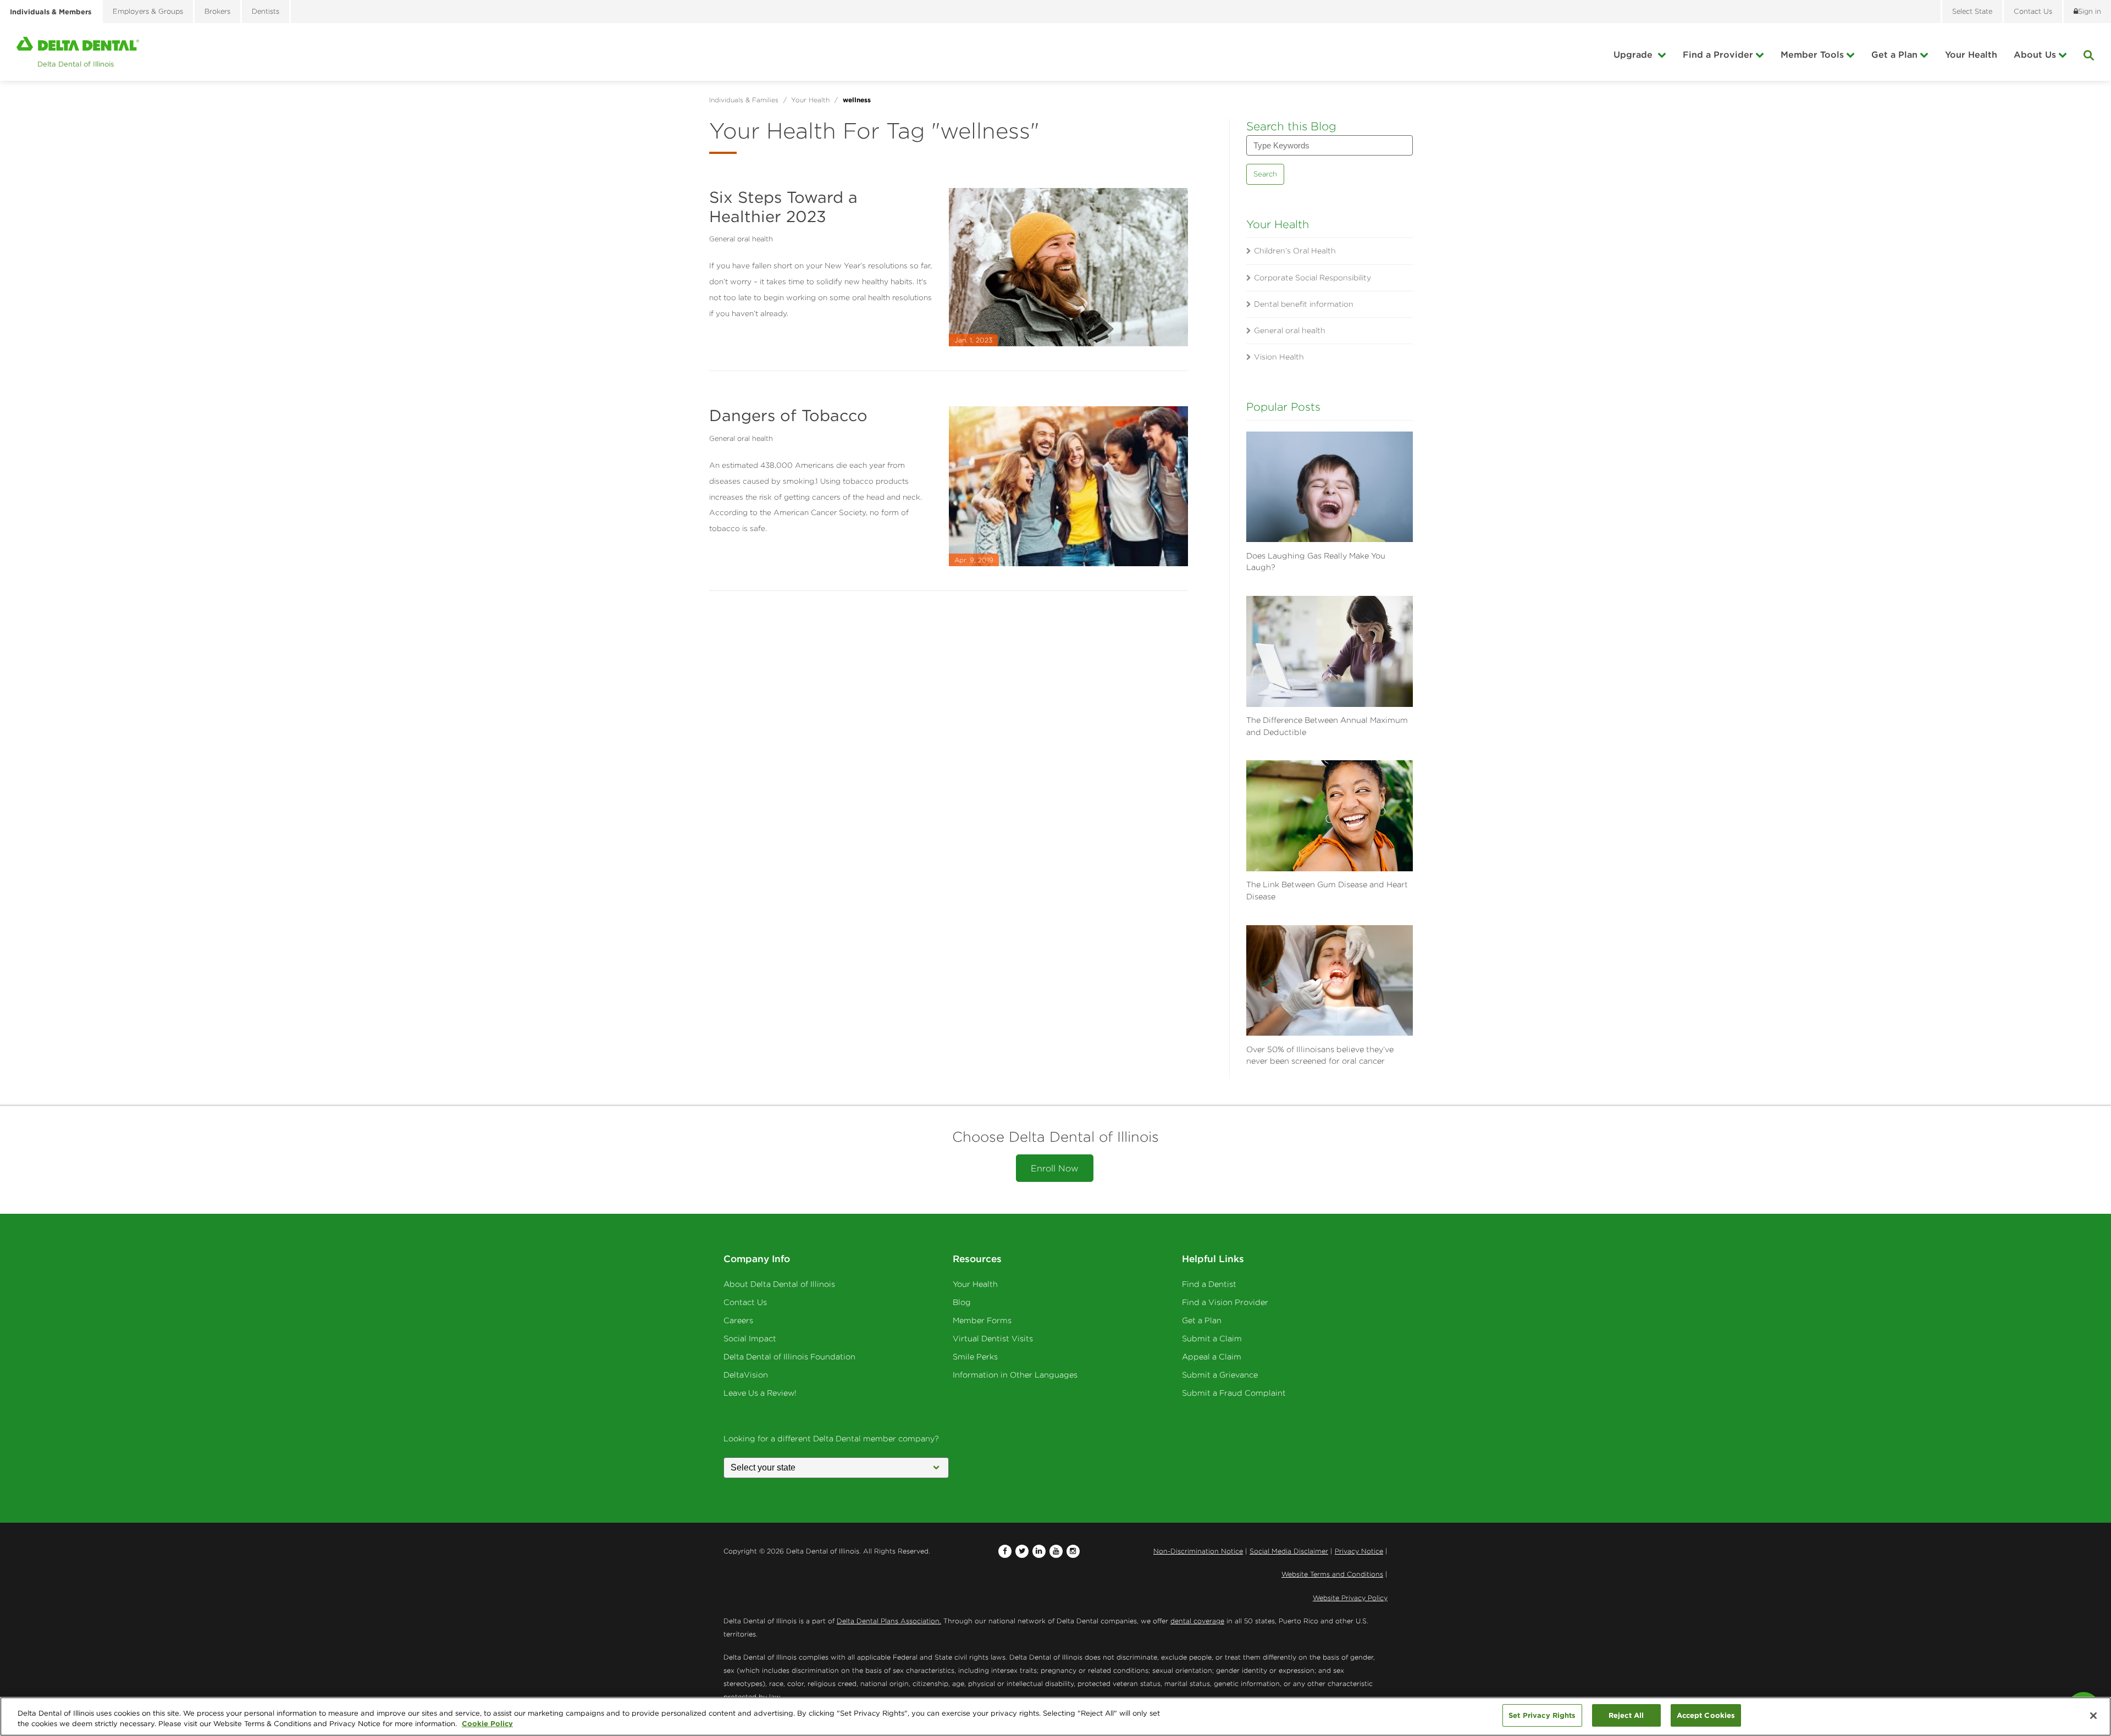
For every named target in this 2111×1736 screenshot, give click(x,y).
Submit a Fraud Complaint (1234, 1393)
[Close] (2093, 1716)
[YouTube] (1056, 1551)
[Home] (78, 52)
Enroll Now (1055, 1168)
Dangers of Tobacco (788, 415)
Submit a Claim (1212, 1339)
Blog (962, 1302)
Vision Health (1279, 357)
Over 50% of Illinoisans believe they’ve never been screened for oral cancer (1320, 1055)
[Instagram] (1073, 1551)
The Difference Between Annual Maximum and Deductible (1327, 726)
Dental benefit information (1304, 304)
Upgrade (1634, 54)
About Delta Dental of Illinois (779, 1284)
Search (1265, 174)
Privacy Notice (1359, 1551)
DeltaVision (746, 1375)
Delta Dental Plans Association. (889, 1621)
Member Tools (1812, 54)
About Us (2035, 54)
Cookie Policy (487, 1724)
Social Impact (750, 1339)
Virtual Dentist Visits (993, 1339)
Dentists (266, 11)
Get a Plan (1894, 54)
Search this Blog (1291, 126)
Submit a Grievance (1220, 1375)
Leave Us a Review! (760, 1393)
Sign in (2090, 11)
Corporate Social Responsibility (1313, 278)
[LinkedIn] (1039, 1551)
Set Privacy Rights (1542, 1715)
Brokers (217, 11)
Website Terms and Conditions (1332, 1574)
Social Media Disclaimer (1289, 1551)
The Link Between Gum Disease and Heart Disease (1327, 891)
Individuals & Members (51, 12)
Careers (738, 1320)
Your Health (1971, 54)
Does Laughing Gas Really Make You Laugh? (1316, 562)
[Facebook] (1005, 1551)
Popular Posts (1283, 407)
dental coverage (1197, 1621)
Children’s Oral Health (1295, 251)
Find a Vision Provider (1225, 1302)
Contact (2033, 11)
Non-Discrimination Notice (1198, 1551)
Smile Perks (975, 1357)
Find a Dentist (1209, 1284)
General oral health (741, 239)
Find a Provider (1718, 54)
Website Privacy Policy (1350, 1598)
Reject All (1626, 1715)
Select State (1972, 11)
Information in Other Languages (1015, 1375)
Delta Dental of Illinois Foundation (789, 1357)
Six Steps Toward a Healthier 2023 (783, 207)
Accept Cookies (1706, 1715)
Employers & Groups (148, 11)
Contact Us (745, 1302)
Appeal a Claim (1212, 1357)
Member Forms (982, 1320)
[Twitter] (1022, 1551)
